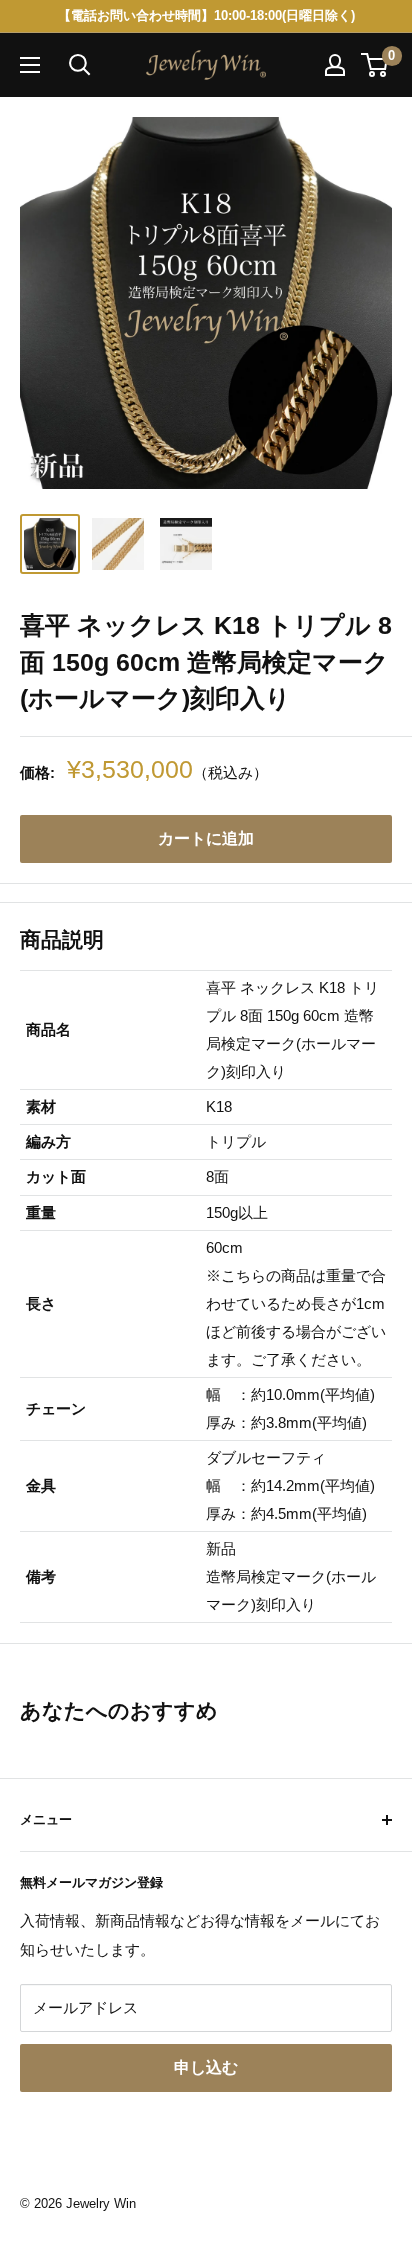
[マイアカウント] (335, 65)
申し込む (206, 2067)
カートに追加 (206, 838)
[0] (375, 65)
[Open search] (80, 65)
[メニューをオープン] (30, 65)
